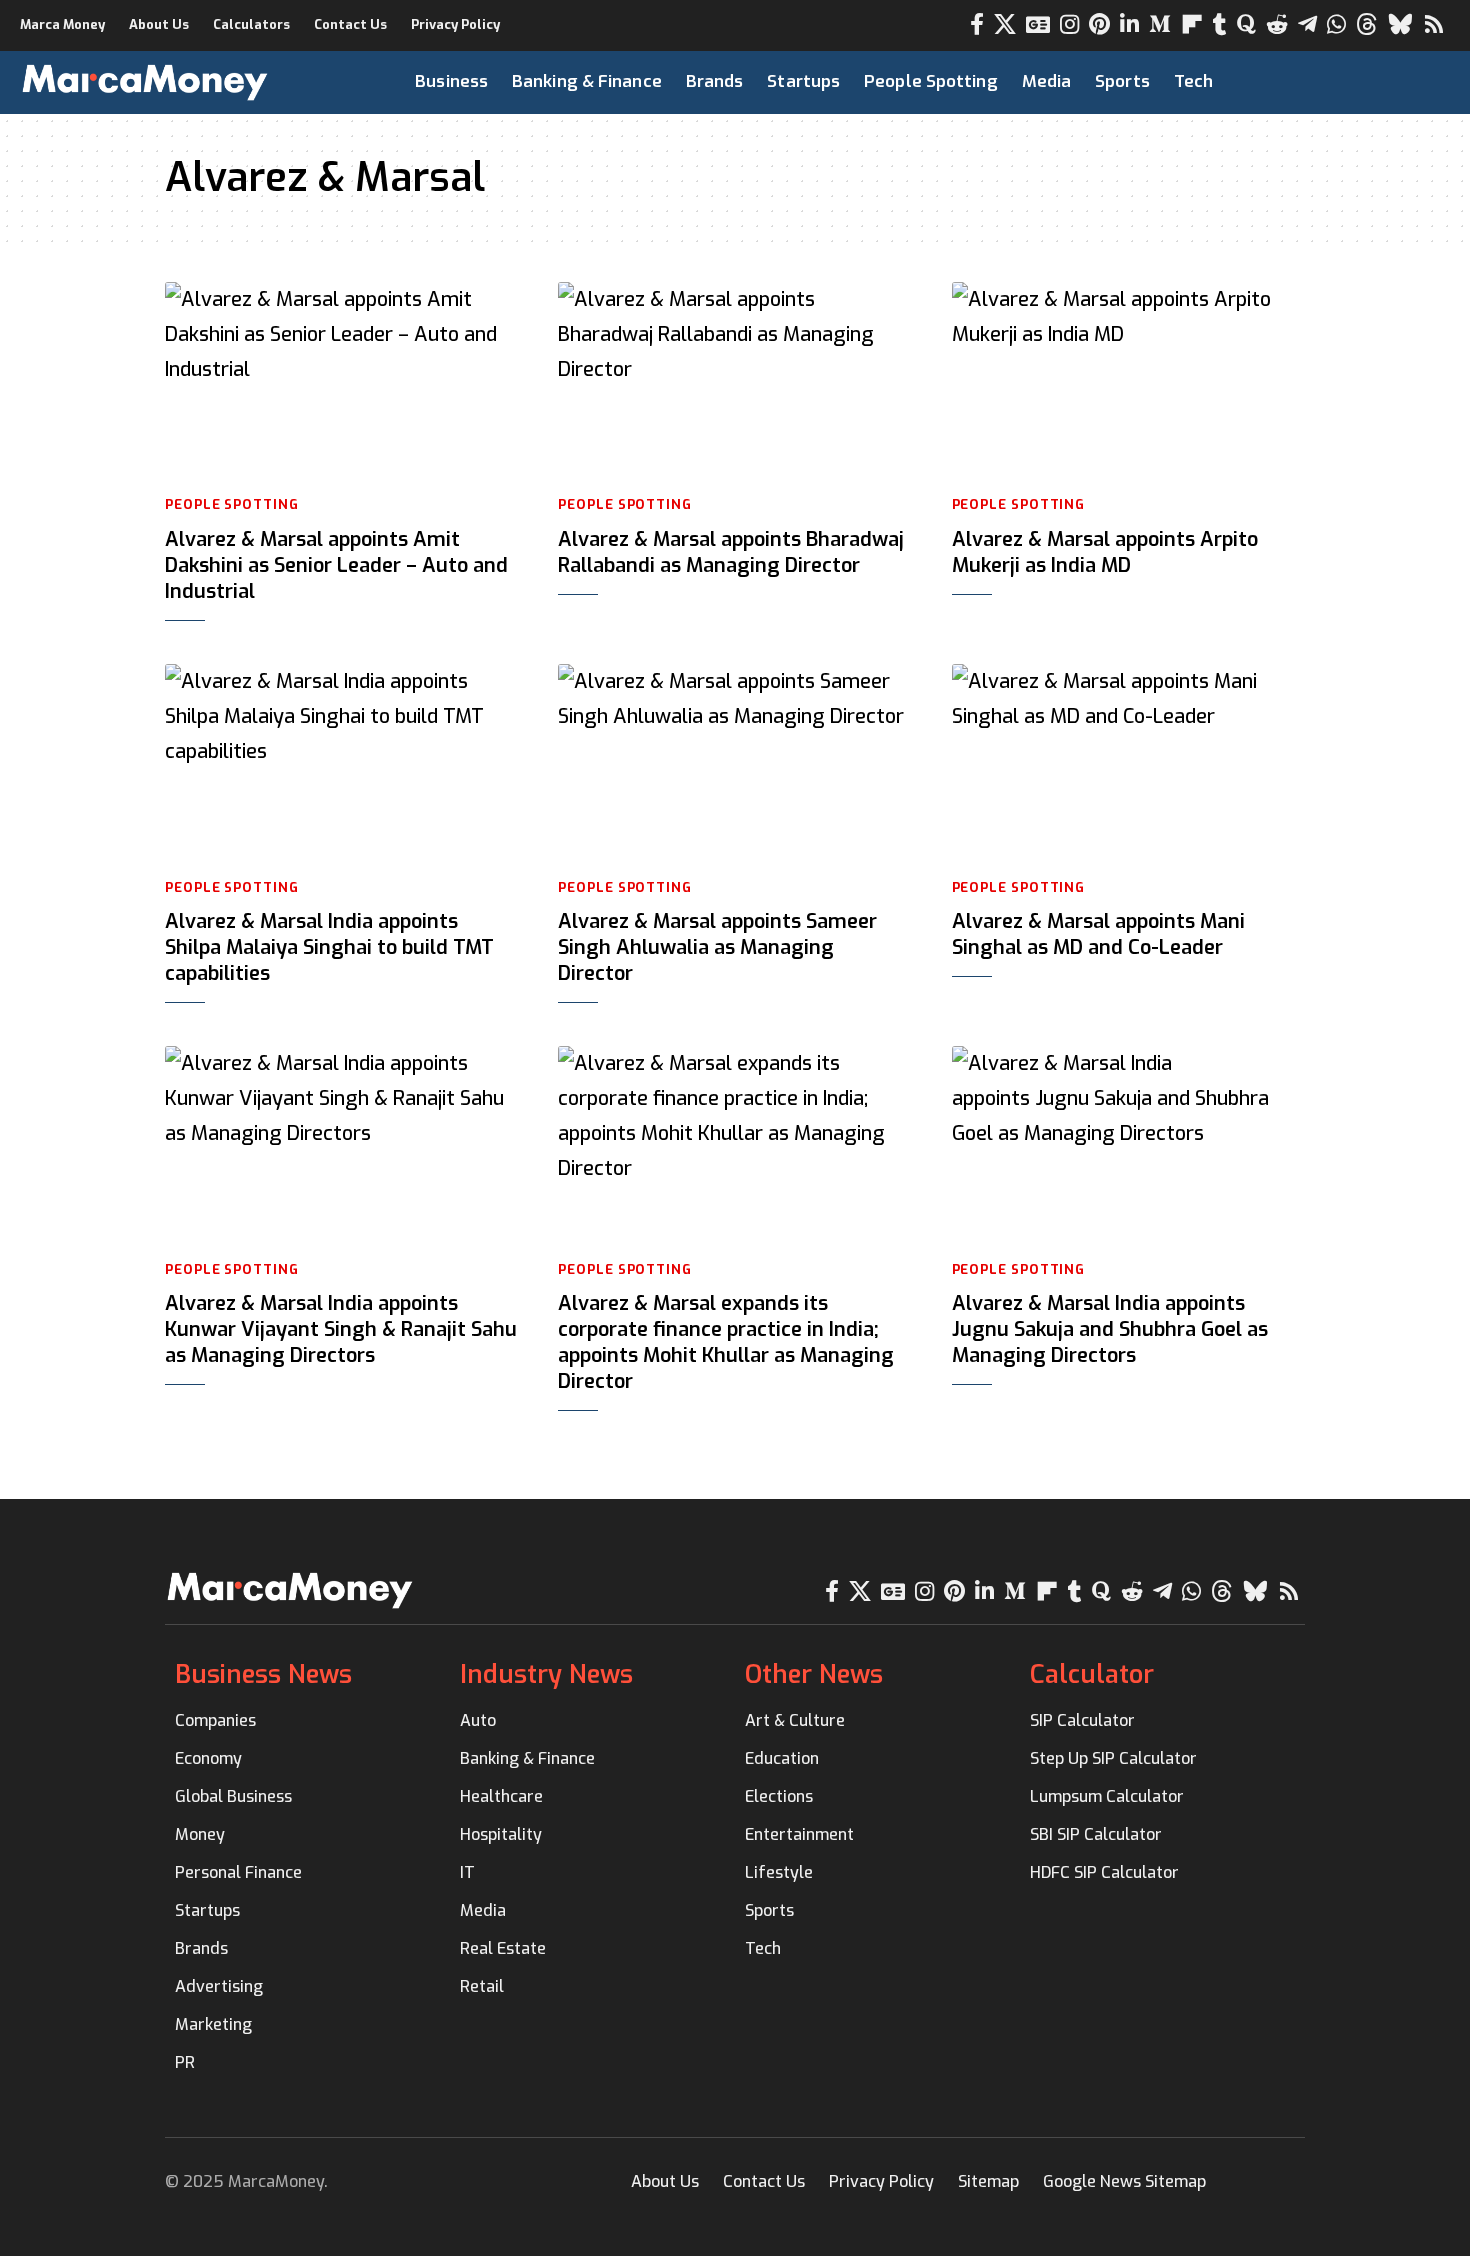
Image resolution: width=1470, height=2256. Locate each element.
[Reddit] (1277, 24)
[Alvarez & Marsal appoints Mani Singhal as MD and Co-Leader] (1128, 763)
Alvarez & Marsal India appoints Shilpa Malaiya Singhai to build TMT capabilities (329, 947)
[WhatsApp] (1336, 24)
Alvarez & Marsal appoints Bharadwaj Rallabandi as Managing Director (731, 552)
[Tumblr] (1220, 24)
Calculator (1092, 1674)
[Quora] (1246, 24)
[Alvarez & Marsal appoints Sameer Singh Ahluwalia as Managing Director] (734, 763)
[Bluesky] (1400, 24)
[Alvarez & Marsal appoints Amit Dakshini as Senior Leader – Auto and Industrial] (341, 381)
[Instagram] (1069, 24)
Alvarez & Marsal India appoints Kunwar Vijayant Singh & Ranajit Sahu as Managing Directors (341, 1329)
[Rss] (1434, 24)
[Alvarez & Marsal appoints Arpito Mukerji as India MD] (1128, 381)
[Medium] (1160, 24)
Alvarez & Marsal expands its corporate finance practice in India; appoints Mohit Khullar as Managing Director (726, 1342)
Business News (263, 1674)
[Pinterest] (1099, 24)
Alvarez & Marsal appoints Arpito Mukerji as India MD (1105, 552)
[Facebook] (977, 24)
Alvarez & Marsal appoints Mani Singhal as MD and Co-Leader (1098, 934)
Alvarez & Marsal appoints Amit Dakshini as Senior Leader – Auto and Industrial (336, 565)
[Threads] (1367, 24)
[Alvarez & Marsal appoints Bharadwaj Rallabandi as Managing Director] (734, 381)
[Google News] (1038, 24)
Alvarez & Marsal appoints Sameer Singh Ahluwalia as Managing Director (717, 947)
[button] (1397, 82)
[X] (1005, 24)
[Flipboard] (1192, 24)
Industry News (546, 1674)
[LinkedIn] (1129, 24)
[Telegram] (1307, 24)
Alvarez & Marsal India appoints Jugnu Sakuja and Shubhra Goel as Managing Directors (1110, 1329)
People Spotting (232, 504)
